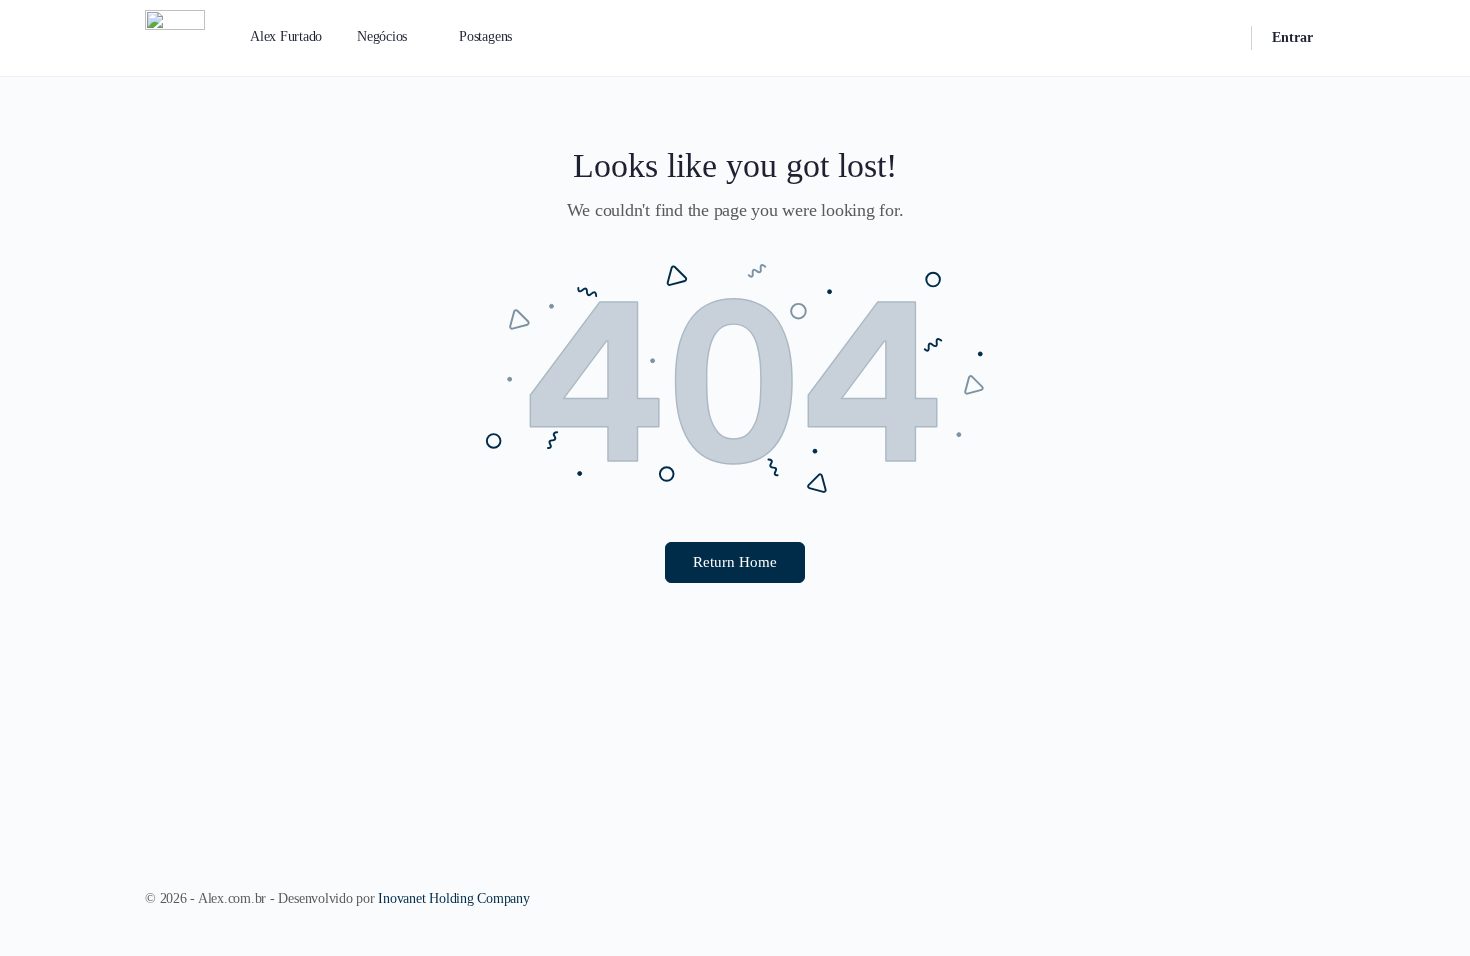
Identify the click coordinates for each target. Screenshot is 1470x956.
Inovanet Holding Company (453, 898)
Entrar (1292, 37)
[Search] (1223, 38)
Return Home (735, 562)
